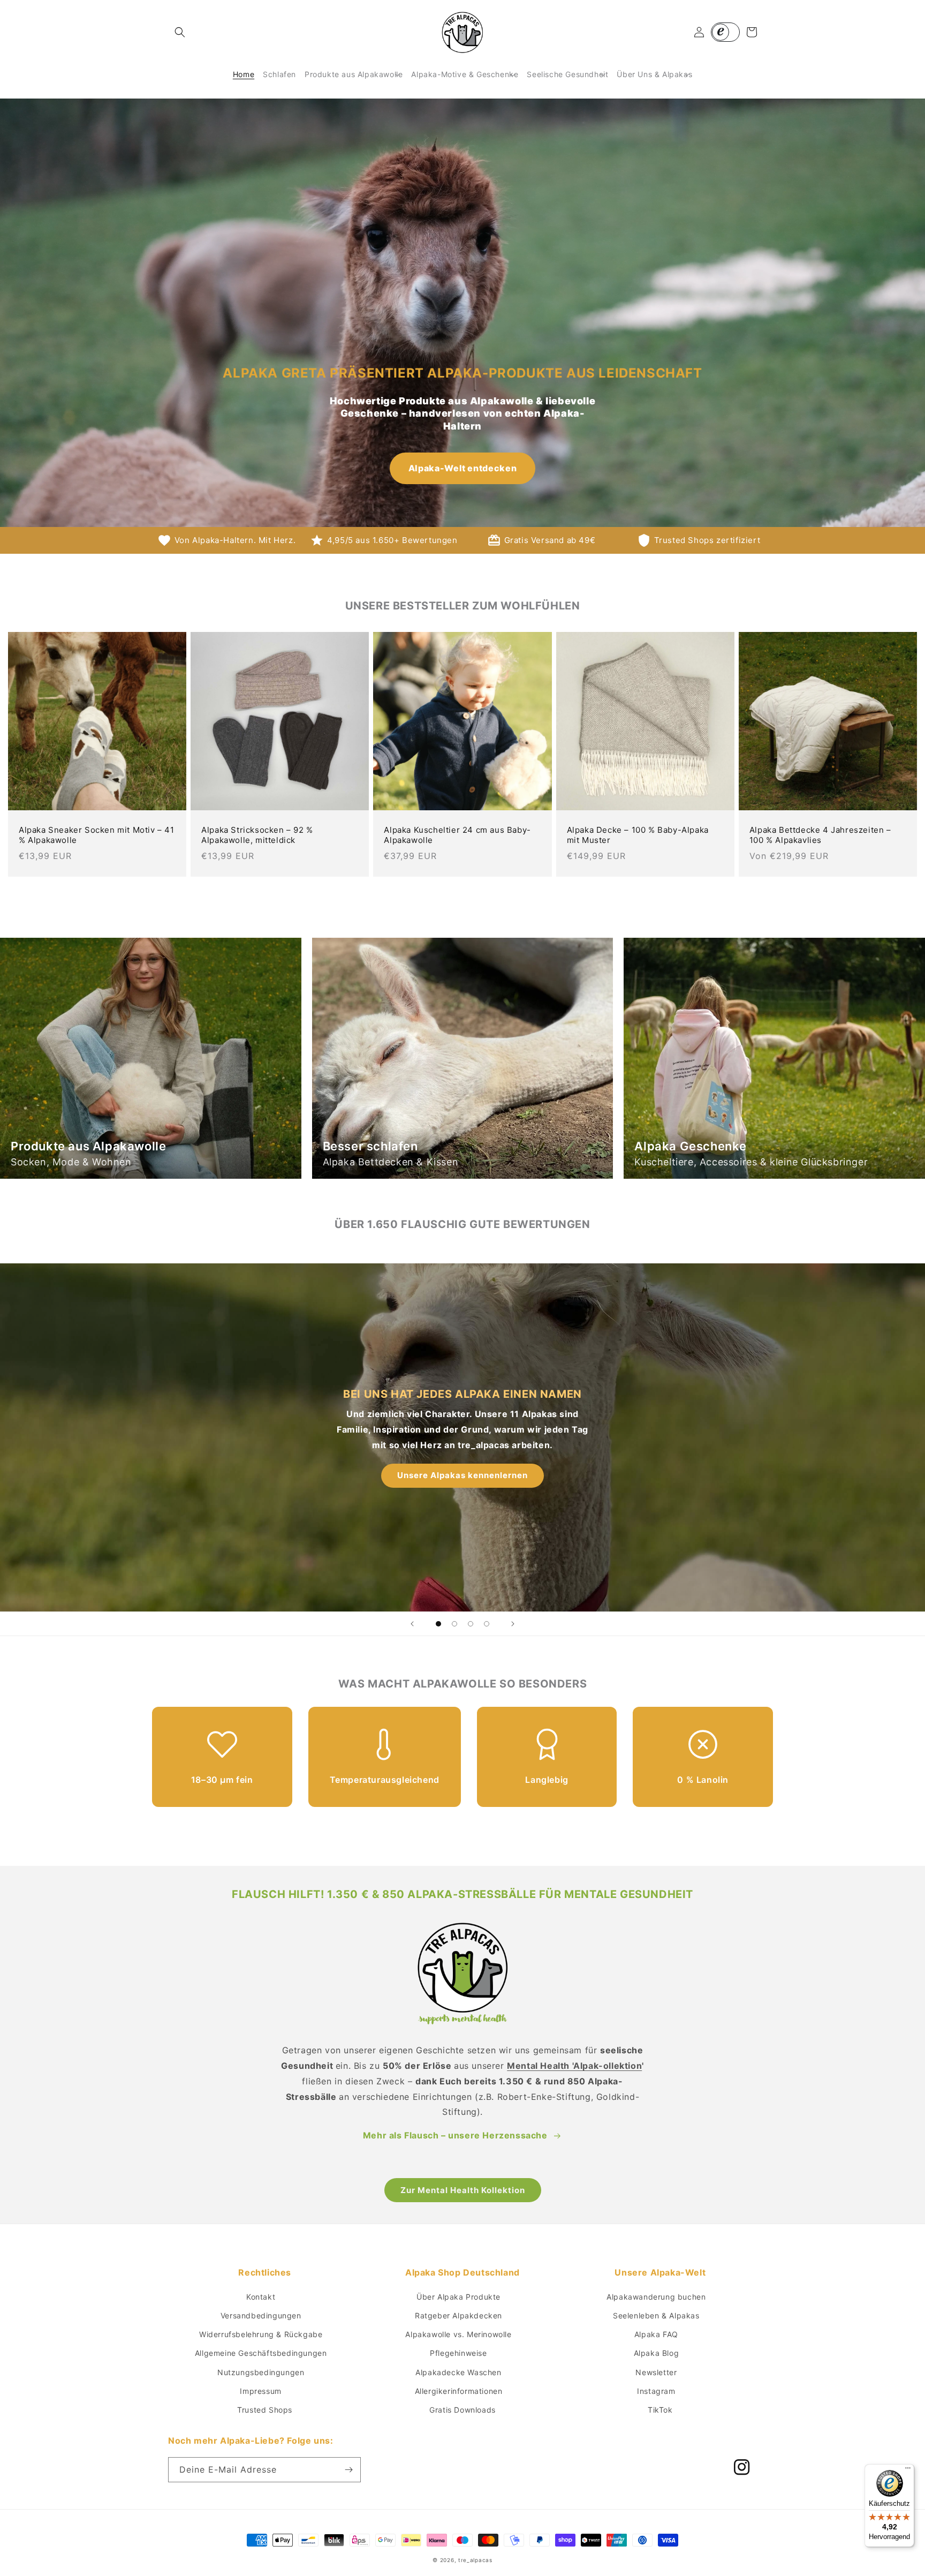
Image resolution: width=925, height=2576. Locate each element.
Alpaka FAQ (656, 2334)
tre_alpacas (475, 2560)
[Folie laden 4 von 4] (487, 1624)
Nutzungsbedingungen (261, 2372)
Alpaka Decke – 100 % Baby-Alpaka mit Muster (638, 835)
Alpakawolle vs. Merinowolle (458, 2334)
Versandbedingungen (261, 2315)
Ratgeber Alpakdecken (458, 2315)
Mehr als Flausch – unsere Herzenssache (455, 2135)
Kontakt (261, 2297)
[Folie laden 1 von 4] (438, 1624)
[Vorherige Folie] (412, 1624)
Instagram (656, 2391)
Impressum (260, 2391)
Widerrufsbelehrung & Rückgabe (261, 2334)
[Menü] (908, 2470)
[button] (180, 32)
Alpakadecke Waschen (458, 2372)
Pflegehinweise (458, 2353)
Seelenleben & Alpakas (656, 2315)
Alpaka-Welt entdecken (462, 468)
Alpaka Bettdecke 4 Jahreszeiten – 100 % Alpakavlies (820, 835)
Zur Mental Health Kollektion (463, 2190)
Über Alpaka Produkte (458, 2297)
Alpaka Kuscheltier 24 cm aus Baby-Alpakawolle (457, 835)
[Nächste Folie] (513, 1624)
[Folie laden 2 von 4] (454, 1624)
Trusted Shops (265, 2410)
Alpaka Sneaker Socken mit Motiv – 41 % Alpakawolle (97, 835)
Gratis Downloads (462, 2410)
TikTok (660, 2410)
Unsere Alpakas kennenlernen (462, 1475)
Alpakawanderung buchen (656, 2297)
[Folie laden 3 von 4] (471, 1624)
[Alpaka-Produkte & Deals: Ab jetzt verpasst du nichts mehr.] (348, 2470)
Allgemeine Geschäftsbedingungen (261, 2353)
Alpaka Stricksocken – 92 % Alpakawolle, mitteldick (257, 835)
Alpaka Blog (657, 2353)
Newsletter (656, 2372)
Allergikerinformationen (459, 2391)
